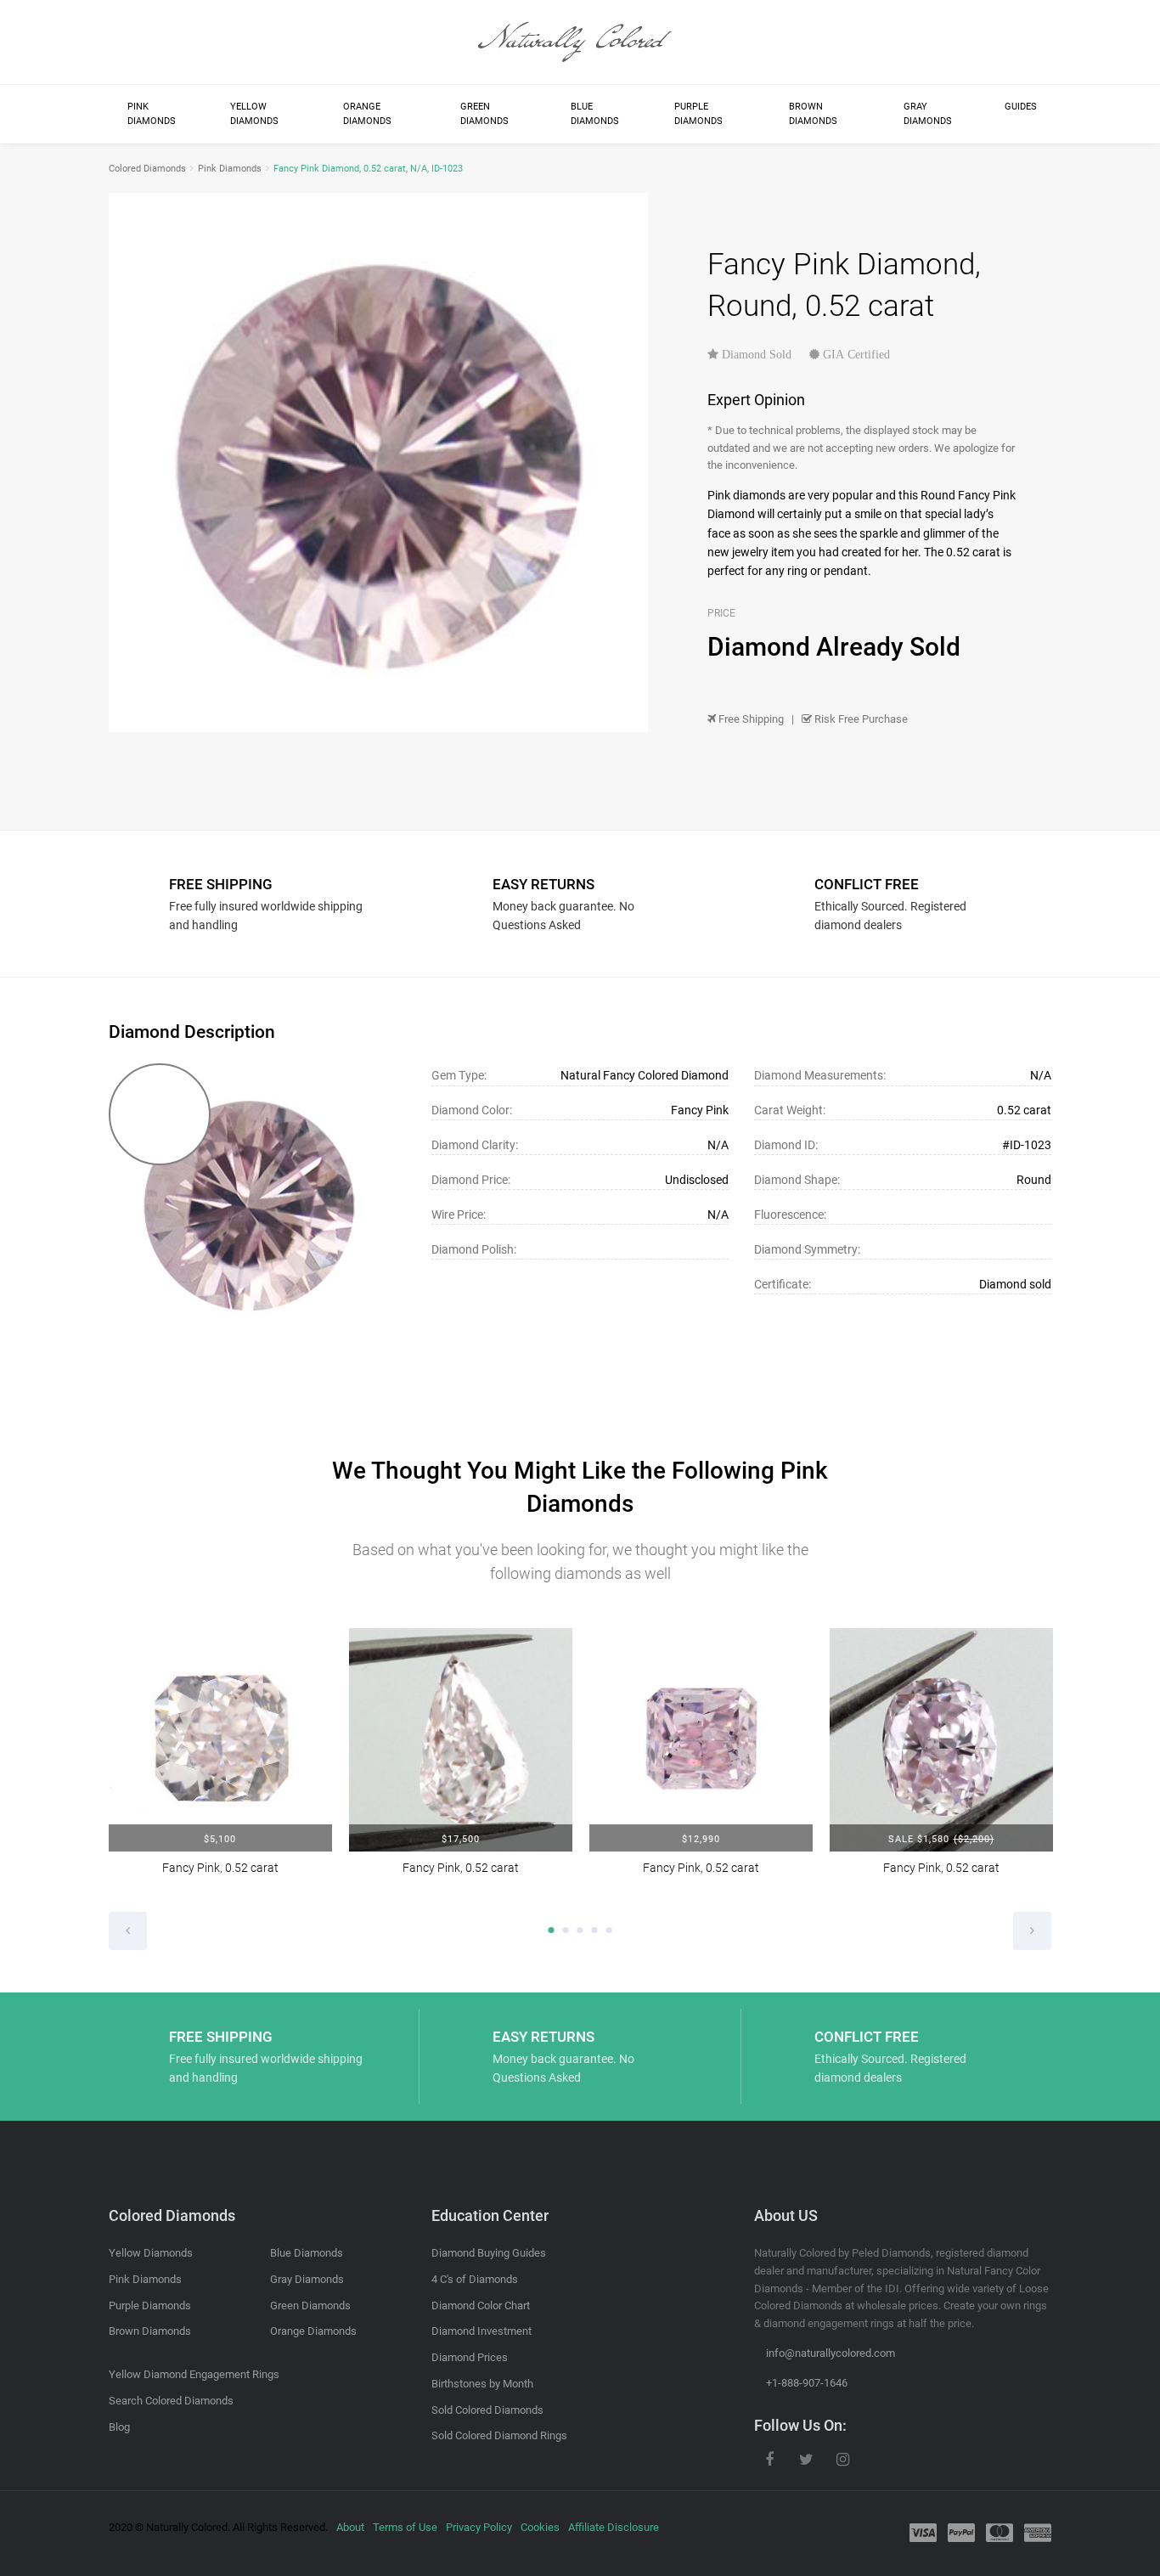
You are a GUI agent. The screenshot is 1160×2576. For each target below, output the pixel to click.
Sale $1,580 (941, 1839)
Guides (1021, 107)
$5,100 (220, 1839)
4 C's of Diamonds (475, 2279)
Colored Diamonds (147, 169)
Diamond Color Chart (481, 2305)
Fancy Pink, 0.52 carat (220, 1868)
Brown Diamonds (813, 114)
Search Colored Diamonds (171, 2401)
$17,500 (461, 1839)
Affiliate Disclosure (614, 2527)
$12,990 (701, 1839)
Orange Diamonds (367, 114)
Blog (119, 2427)
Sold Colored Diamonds (487, 2410)
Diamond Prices (470, 2357)
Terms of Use (405, 2527)
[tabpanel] (220, 1763)
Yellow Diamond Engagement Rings (194, 2374)
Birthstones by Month (482, 2384)
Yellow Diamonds (254, 114)
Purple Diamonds (698, 114)
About (350, 2527)
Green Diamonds (484, 114)
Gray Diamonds (928, 114)
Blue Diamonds (595, 114)
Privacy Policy (479, 2527)
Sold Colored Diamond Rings (499, 2435)
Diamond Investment (481, 2331)
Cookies (540, 2527)
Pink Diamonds (152, 114)
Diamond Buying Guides (489, 2253)
